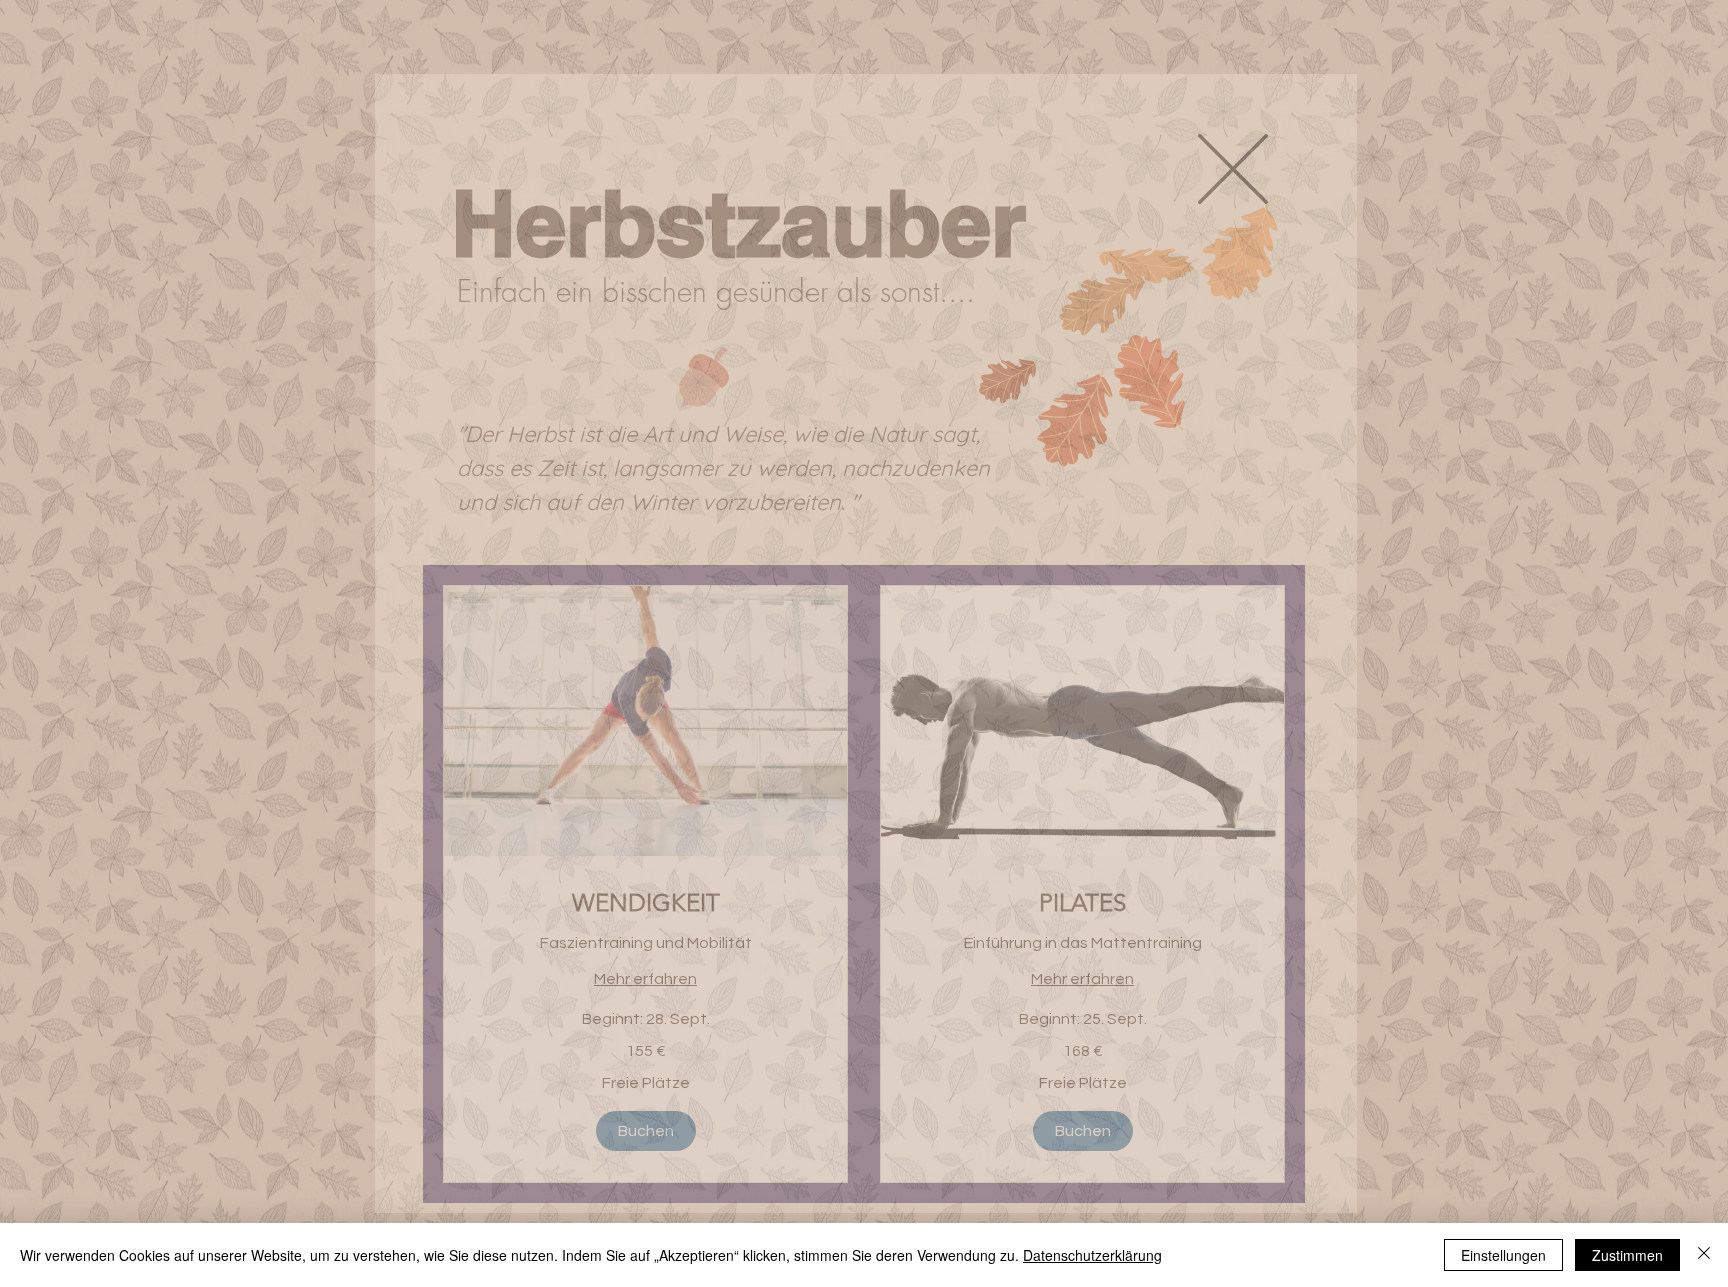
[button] (1233, 169)
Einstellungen (1503, 1255)
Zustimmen (1627, 1255)
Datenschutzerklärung (1092, 1255)
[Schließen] (1704, 1255)
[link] (645, 903)
